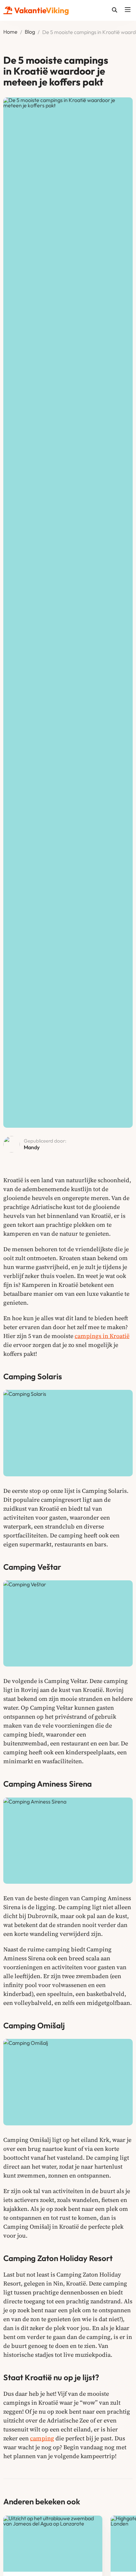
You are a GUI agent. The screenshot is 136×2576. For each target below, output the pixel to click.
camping (42, 2438)
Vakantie (42, 10)
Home (10, 32)
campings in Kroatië (102, 1336)
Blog (30, 32)
